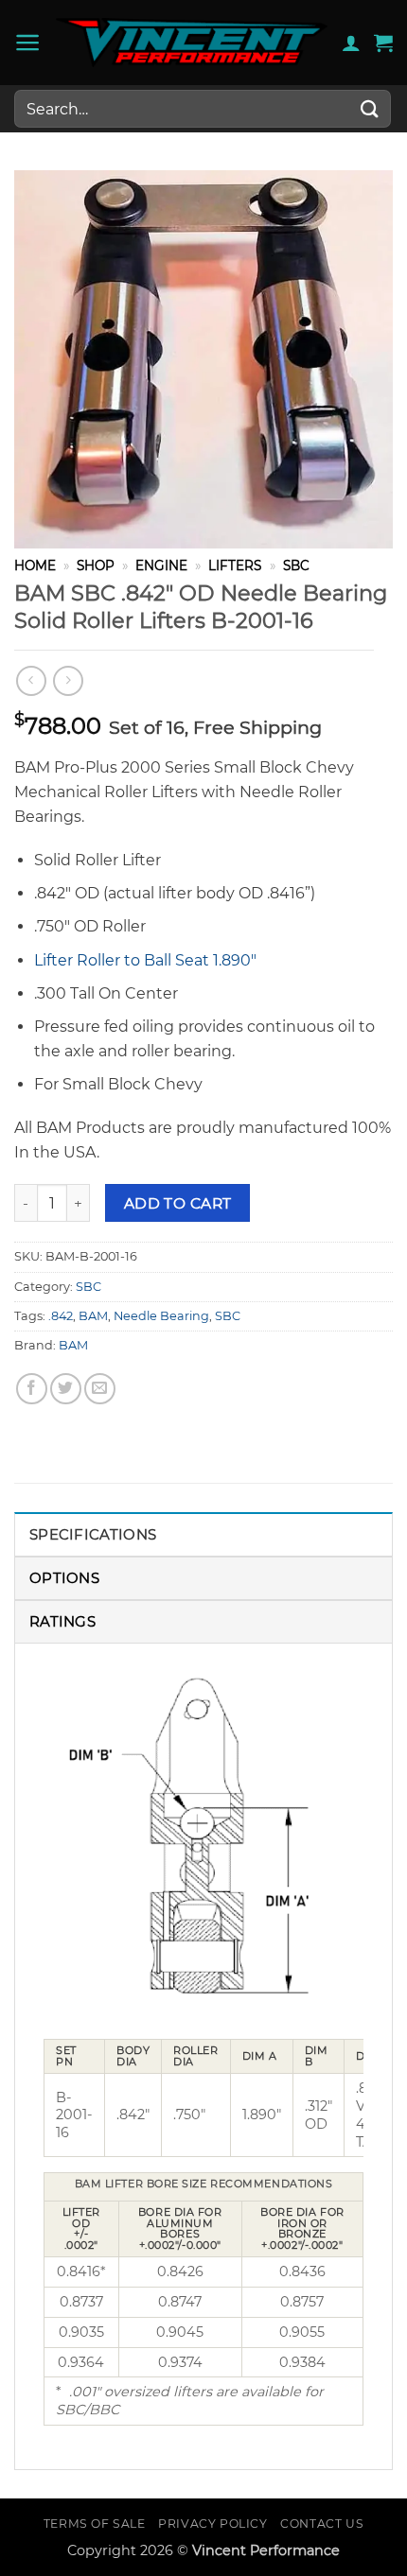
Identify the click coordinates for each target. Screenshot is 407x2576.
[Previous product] (68, 680)
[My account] (351, 43)
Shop (96, 566)
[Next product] (31, 680)
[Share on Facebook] (32, 1389)
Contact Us (322, 2524)
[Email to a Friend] (100, 1389)
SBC (296, 566)
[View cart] (383, 43)
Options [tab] (64, 1578)
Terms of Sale (95, 2524)
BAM (93, 1316)
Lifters (235, 566)
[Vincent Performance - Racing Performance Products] (192, 43)
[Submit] (370, 108)
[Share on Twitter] (66, 1389)
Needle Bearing (161, 1316)
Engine (161, 566)
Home (35, 566)
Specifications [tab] (93, 1534)
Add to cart (178, 1203)
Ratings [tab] (62, 1621)
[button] (28, 43)
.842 (61, 1316)
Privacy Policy (213, 2524)
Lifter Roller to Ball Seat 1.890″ (145, 960)
